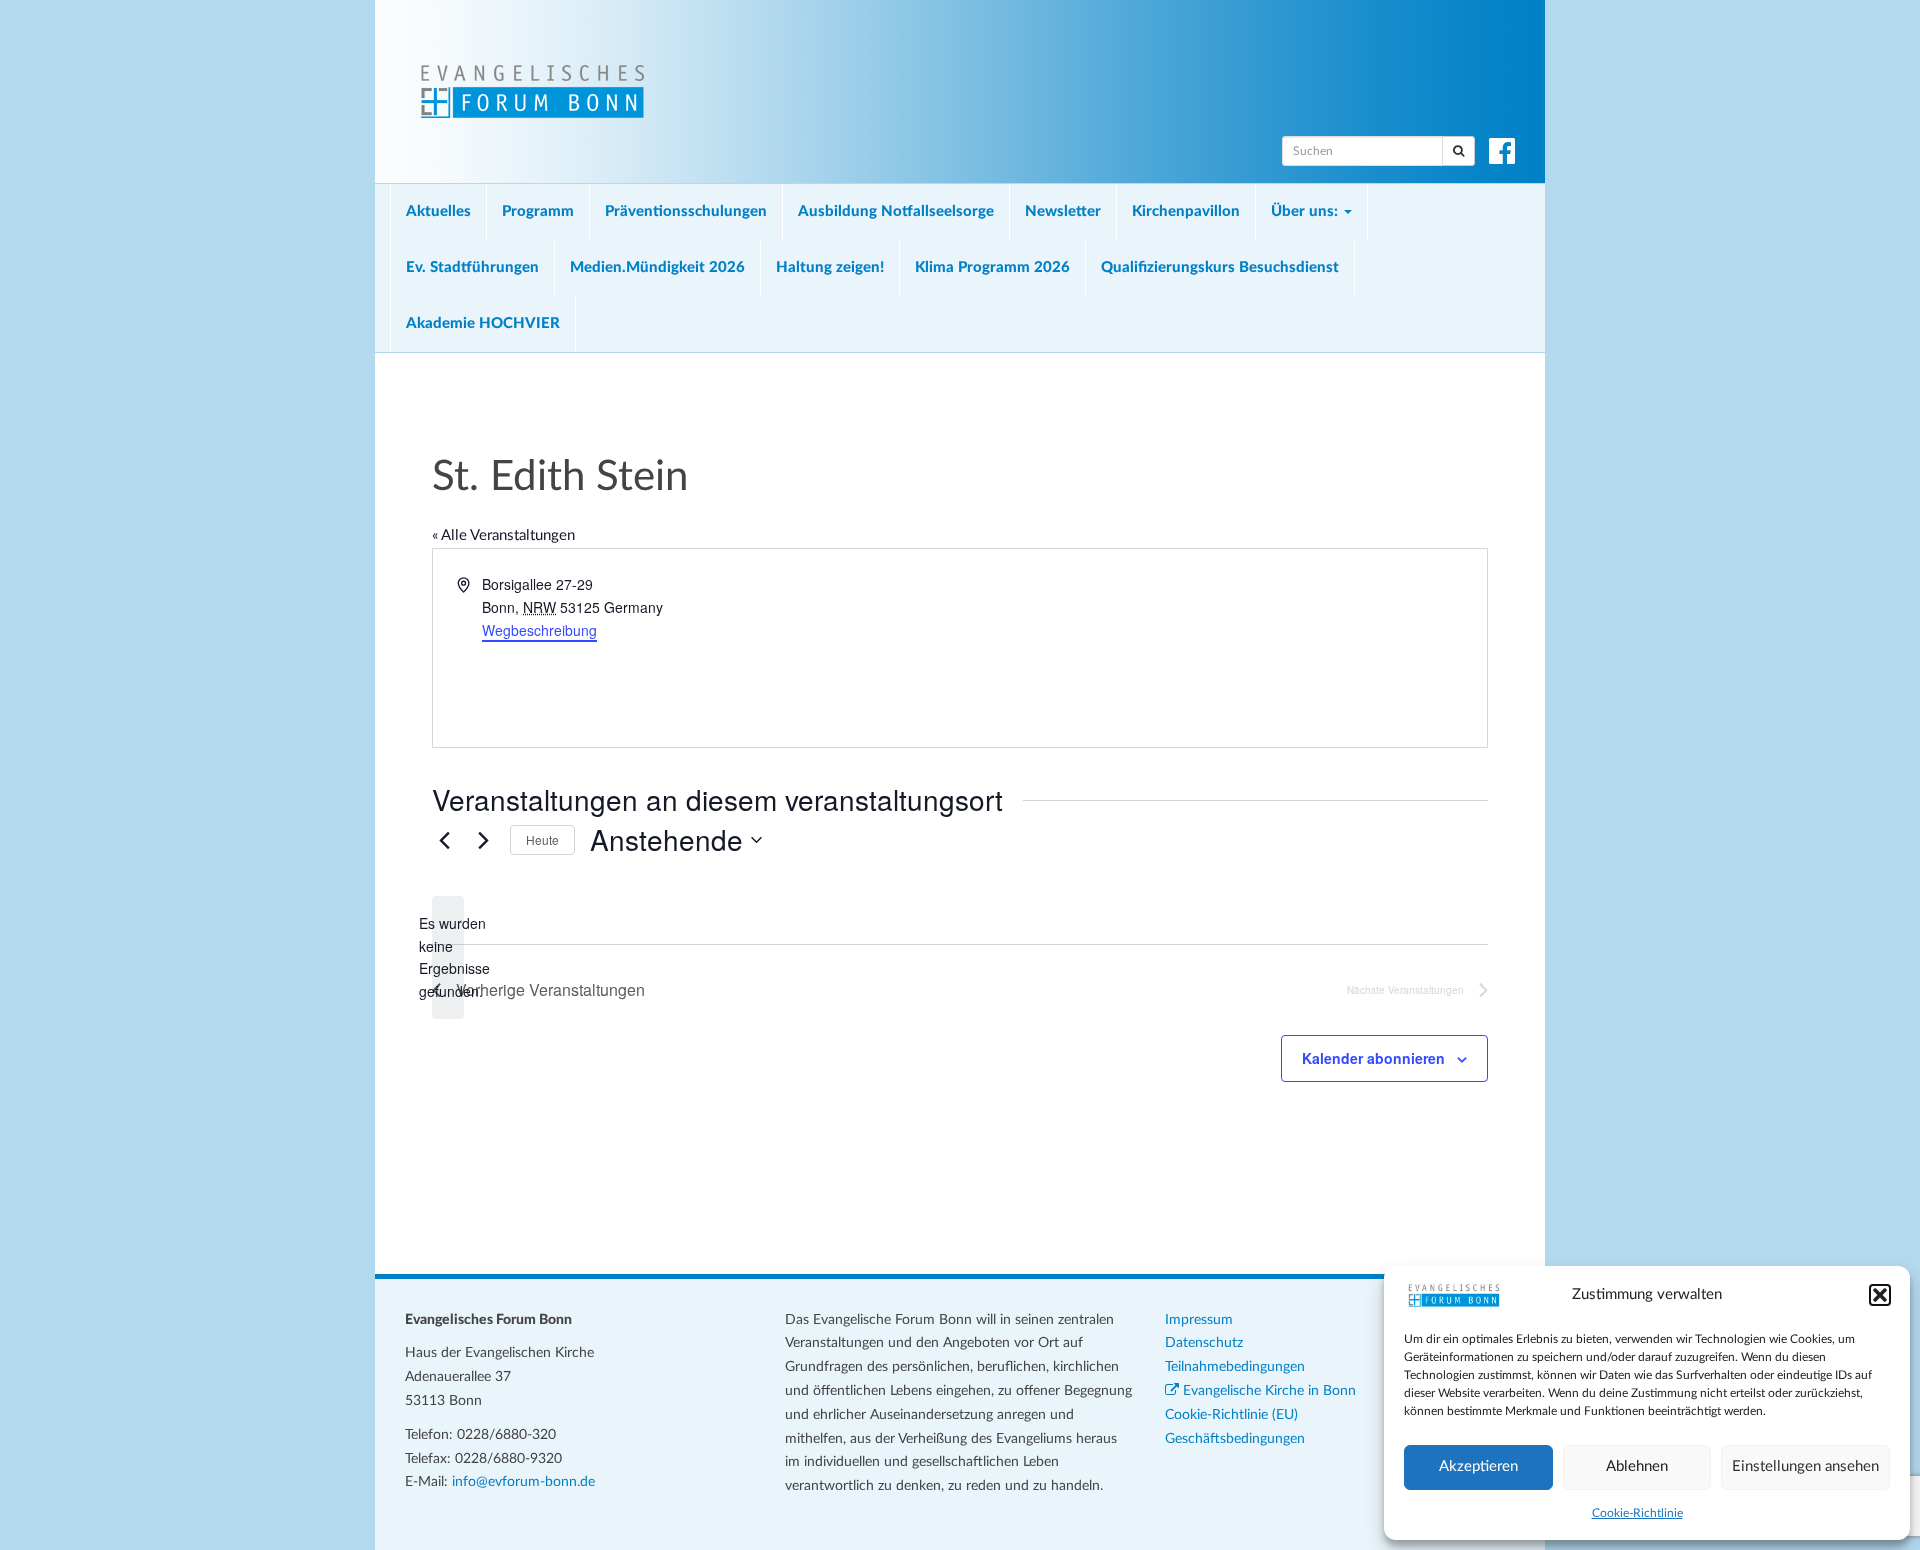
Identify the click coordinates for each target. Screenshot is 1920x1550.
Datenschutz (1204, 1343)
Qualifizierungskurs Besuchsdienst (1220, 267)
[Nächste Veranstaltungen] (483, 840)
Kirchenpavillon (1186, 211)
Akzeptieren (1478, 1466)
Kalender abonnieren (1373, 1058)
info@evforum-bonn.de (523, 1482)
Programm (538, 211)
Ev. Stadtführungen (472, 267)
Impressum (1199, 1320)
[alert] (448, 957)
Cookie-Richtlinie (1637, 1513)
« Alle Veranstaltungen (503, 535)
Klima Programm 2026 (992, 267)
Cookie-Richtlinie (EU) (1231, 1415)
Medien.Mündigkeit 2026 (657, 267)
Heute (542, 839)
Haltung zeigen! (830, 267)
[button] (1880, 1295)
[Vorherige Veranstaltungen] (444, 840)
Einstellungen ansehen (1805, 1466)
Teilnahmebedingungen (1235, 1367)
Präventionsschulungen (686, 211)
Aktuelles (438, 211)
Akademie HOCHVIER (483, 323)
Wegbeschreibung (539, 630)
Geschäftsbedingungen (1235, 1439)
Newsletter (1063, 211)
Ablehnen (1637, 1466)
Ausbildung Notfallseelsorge (896, 211)
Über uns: (1306, 211)
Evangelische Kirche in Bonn (1267, 1391)
